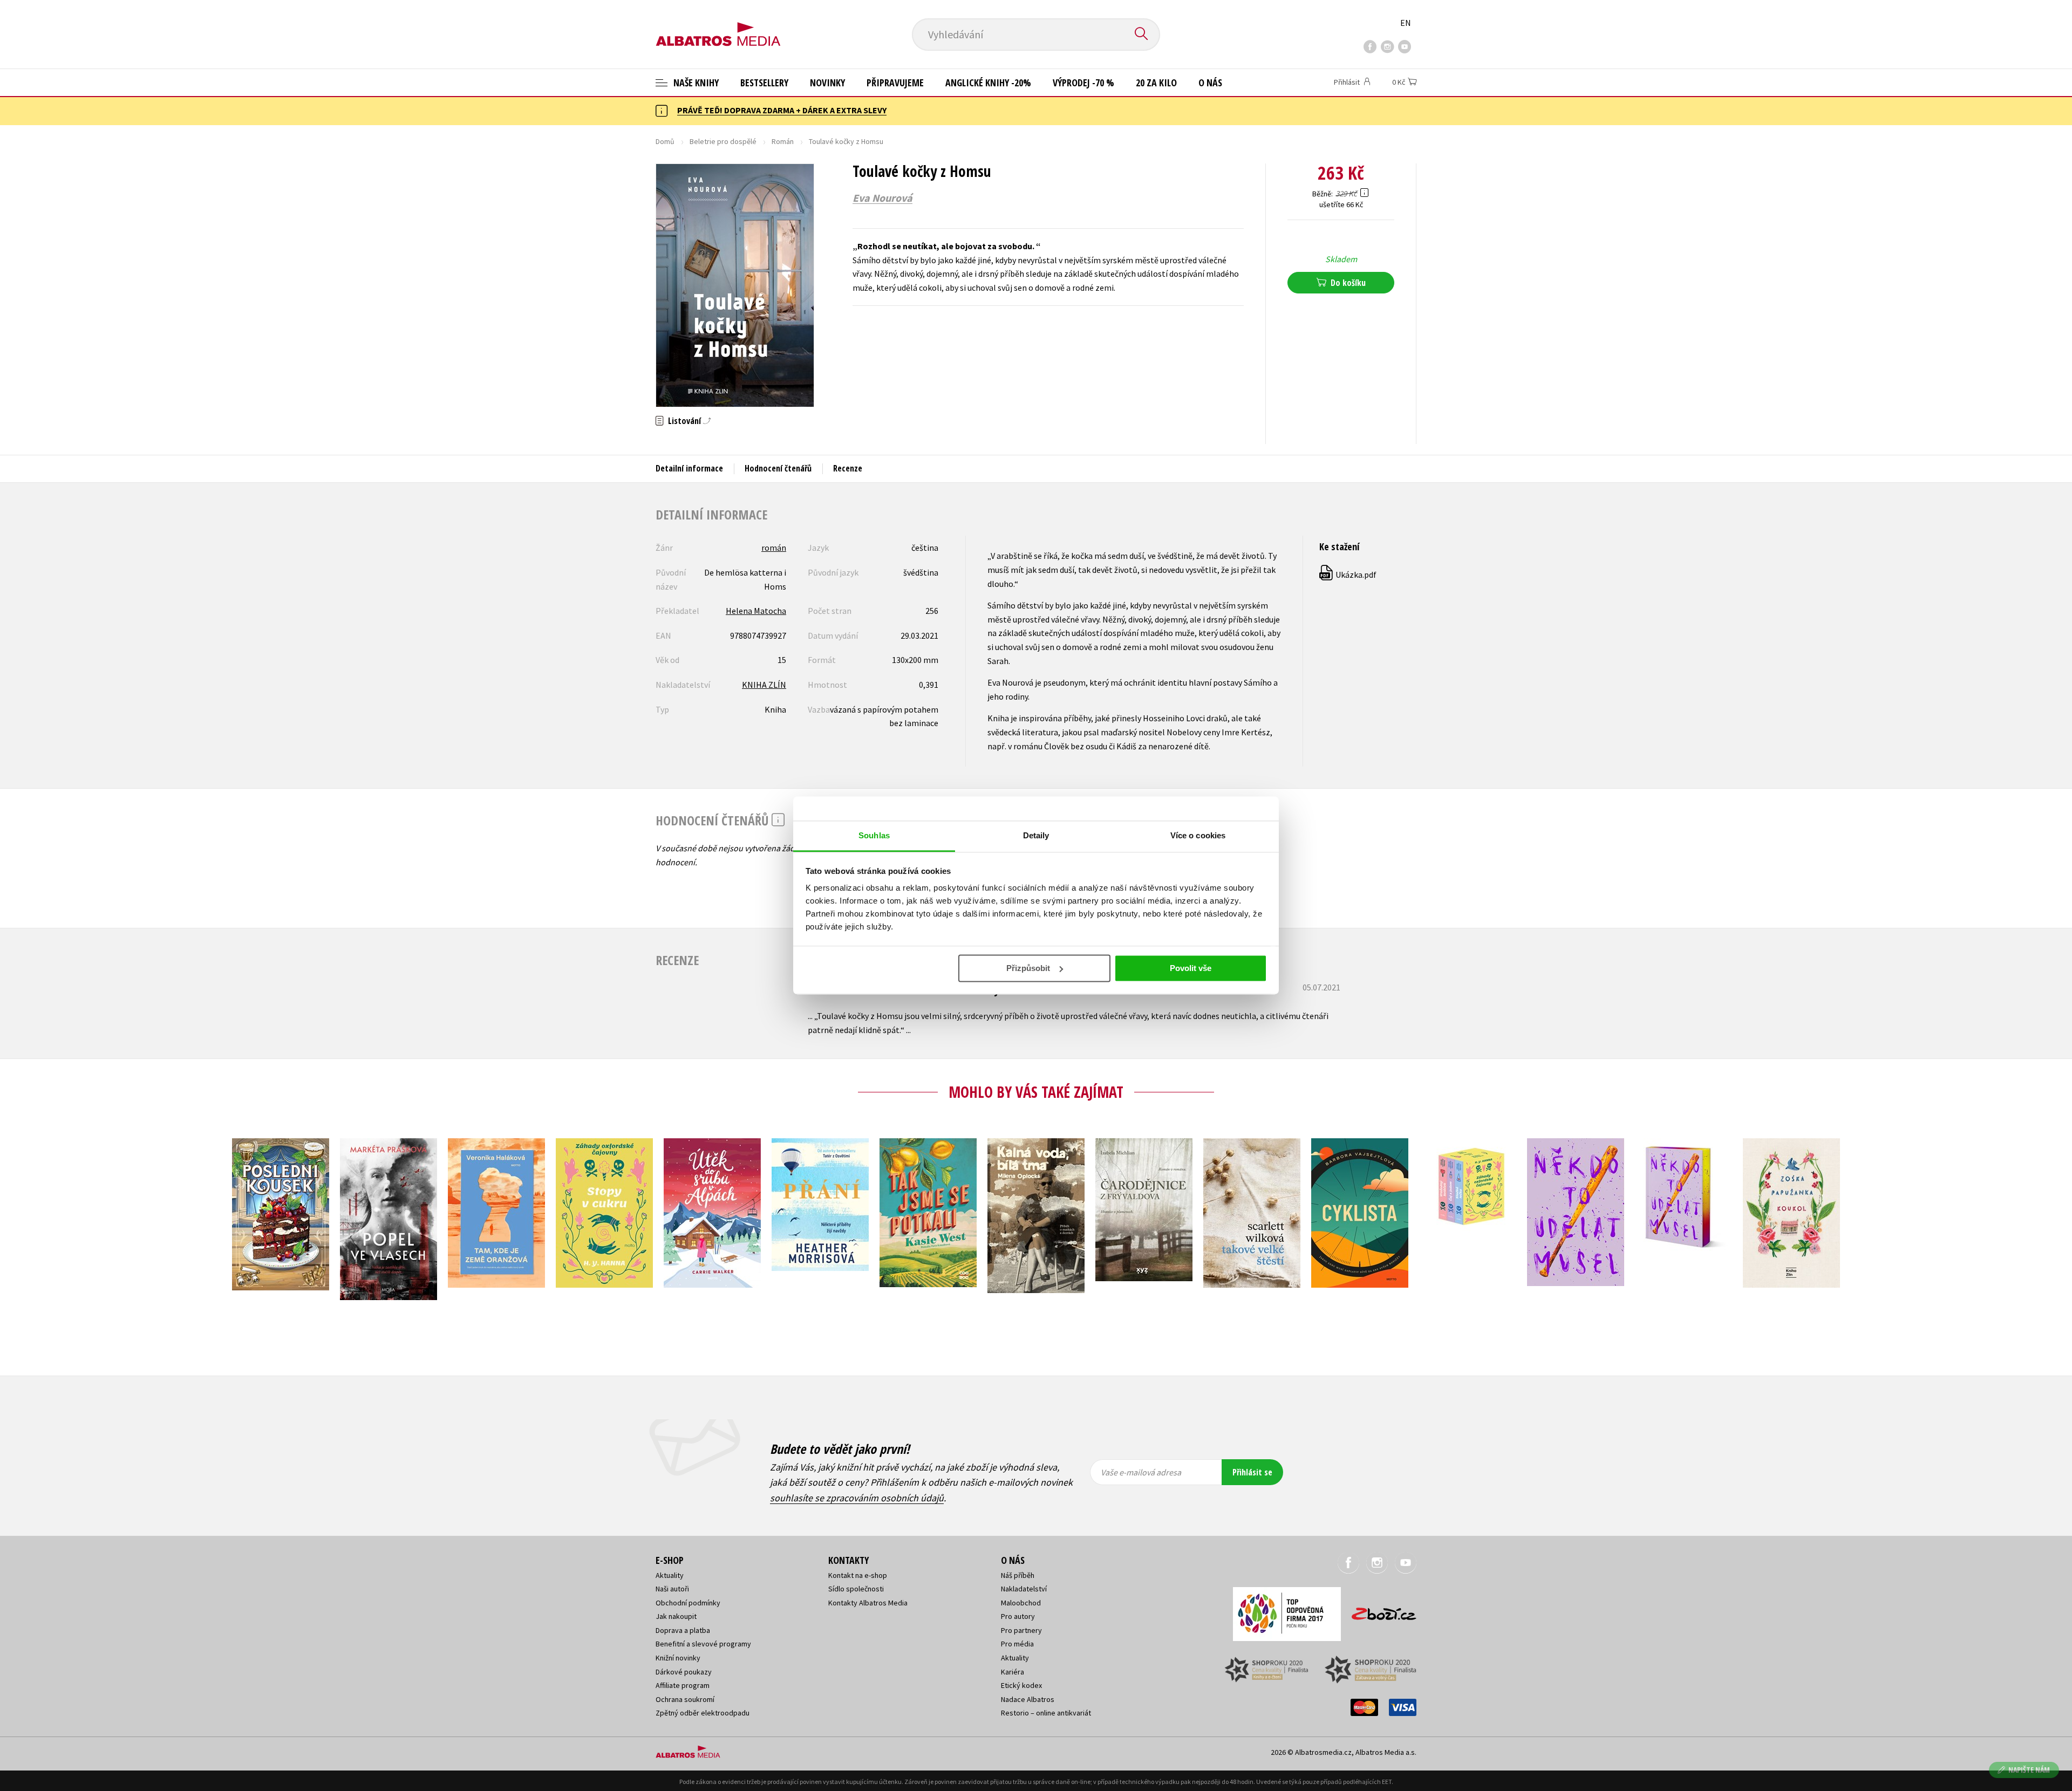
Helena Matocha (756, 611)
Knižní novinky (678, 1658)
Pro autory (1018, 1616)
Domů (665, 141)
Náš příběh (1018, 1575)
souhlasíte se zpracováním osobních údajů (857, 1498)
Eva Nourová (882, 198)
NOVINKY (827, 83)
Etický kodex (1021, 1685)
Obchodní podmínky (688, 1603)
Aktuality (670, 1575)
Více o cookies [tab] (1198, 835)
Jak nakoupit (676, 1616)
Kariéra (1013, 1672)
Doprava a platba (683, 1630)
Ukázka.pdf (1348, 575)
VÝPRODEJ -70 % (1083, 83)
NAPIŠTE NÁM (2029, 1770)
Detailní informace (689, 468)
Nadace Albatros (1028, 1699)
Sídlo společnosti (856, 1589)
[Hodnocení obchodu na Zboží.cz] (1379, 1611)
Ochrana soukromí (685, 1699)
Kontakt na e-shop (858, 1575)
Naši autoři (672, 1589)
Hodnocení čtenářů (778, 468)
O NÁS (1210, 83)
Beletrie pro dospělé (723, 141)
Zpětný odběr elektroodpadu (703, 1713)
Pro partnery (1021, 1630)
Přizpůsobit (1028, 968)
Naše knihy (695, 83)
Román (783, 141)
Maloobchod (1021, 1603)
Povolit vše (1191, 968)
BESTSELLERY (764, 83)
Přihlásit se (1252, 1472)
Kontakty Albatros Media (868, 1603)
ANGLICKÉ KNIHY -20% (988, 83)
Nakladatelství (1024, 1589)
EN (1406, 23)
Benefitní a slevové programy (703, 1644)
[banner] (718, 25)
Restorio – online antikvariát (1046, 1713)
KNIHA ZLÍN (764, 685)
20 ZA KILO (1156, 83)
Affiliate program (683, 1685)
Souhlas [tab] (874, 835)
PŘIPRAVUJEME (895, 83)
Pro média (1017, 1644)
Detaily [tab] (1036, 835)
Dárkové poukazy (684, 1672)
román (774, 548)
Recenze (848, 468)
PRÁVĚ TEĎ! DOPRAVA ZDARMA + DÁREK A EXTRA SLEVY (782, 110)
